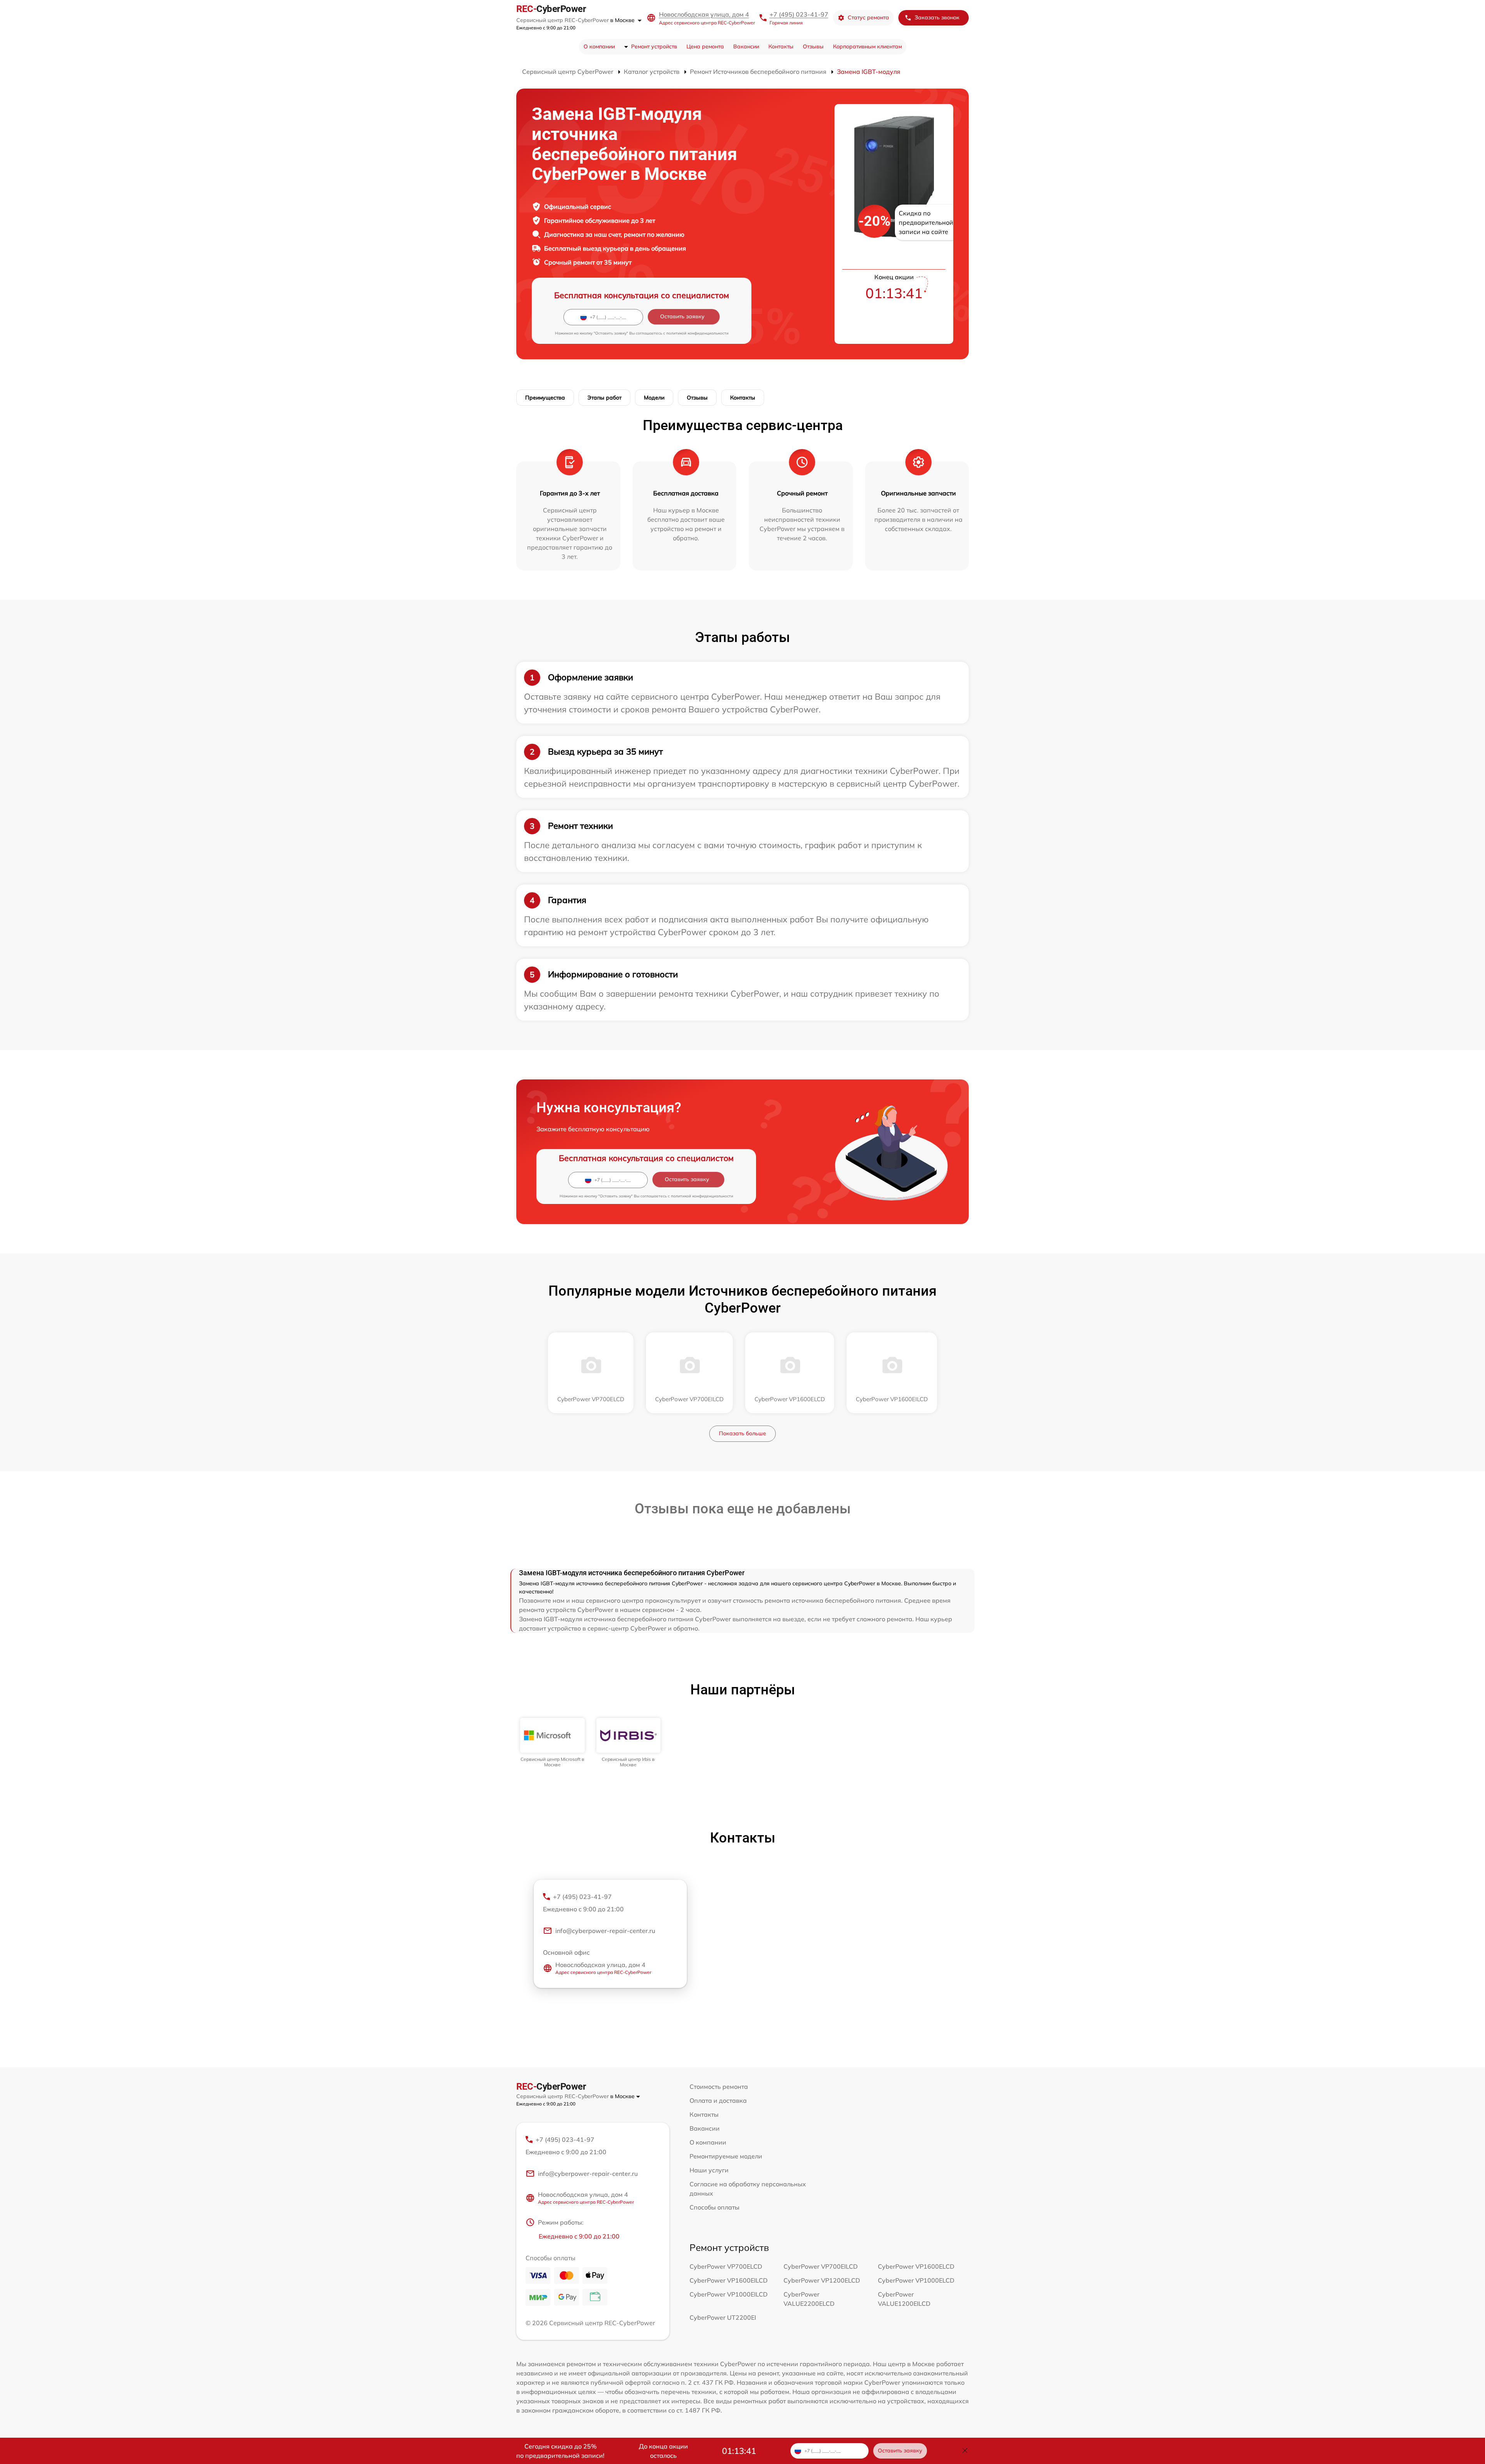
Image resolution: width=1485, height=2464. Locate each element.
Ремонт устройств (654, 46)
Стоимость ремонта (719, 2087)
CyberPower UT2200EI (723, 2317)
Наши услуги (709, 2170)
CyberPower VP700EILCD (821, 2266)
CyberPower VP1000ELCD (916, 2280)
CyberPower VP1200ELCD (822, 2280)
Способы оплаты (714, 2207)
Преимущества (545, 398)
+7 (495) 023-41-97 (799, 14)
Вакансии (746, 46)
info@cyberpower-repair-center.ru (605, 1931)
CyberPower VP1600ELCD (916, 2266)
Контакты (781, 46)
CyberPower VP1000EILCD (729, 2294)
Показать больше (742, 1433)
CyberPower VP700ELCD (726, 2266)
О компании (599, 46)
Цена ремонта (705, 46)
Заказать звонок (937, 17)
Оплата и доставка (718, 2100)
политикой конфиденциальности (697, 333)
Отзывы (813, 46)
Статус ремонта (868, 17)
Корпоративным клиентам (867, 46)
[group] (552, 1743)
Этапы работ (604, 398)
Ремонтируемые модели (726, 2156)
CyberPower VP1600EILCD (729, 2280)
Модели (654, 398)
